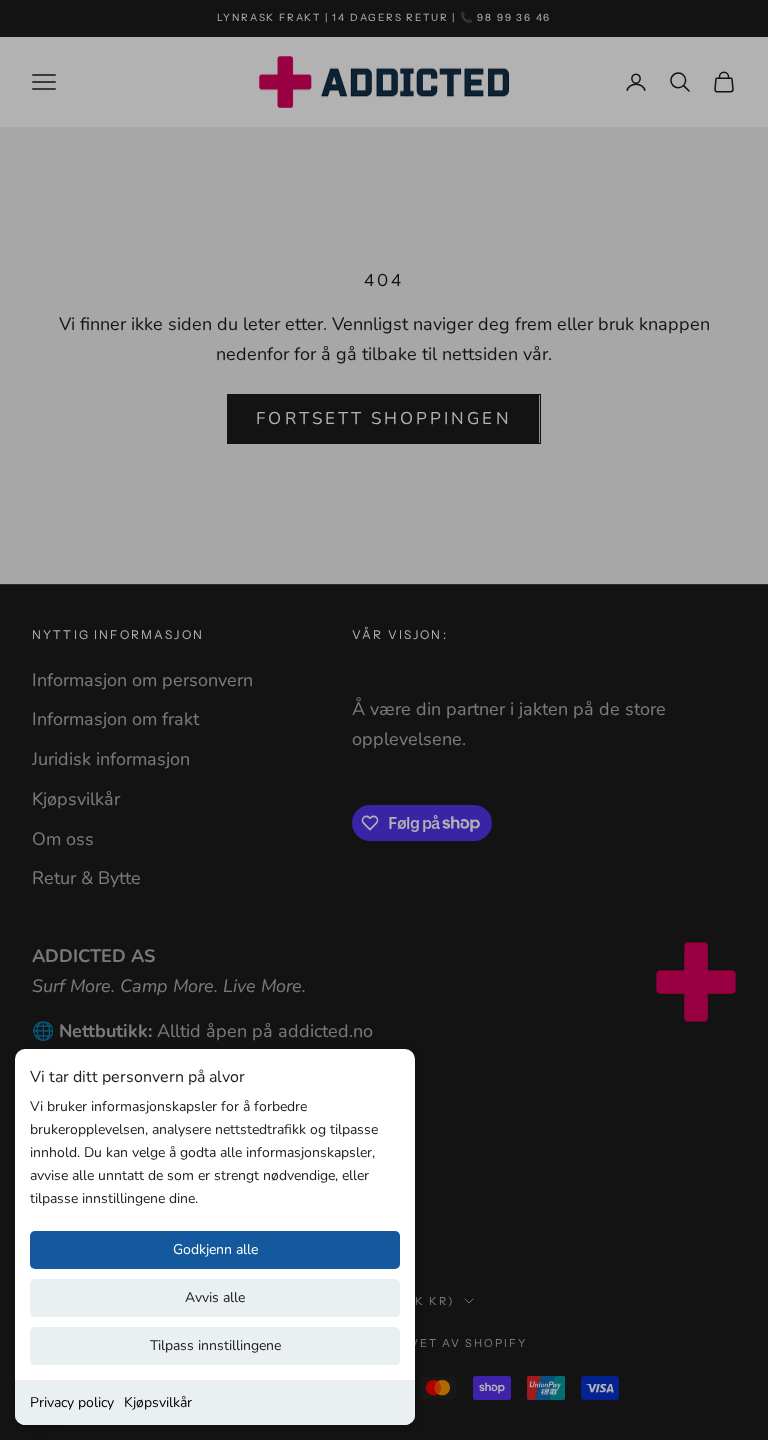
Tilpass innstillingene (215, 1345)
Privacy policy (72, 1402)
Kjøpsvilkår (158, 1402)
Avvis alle (215, 1297)
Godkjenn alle (215, 1249)
